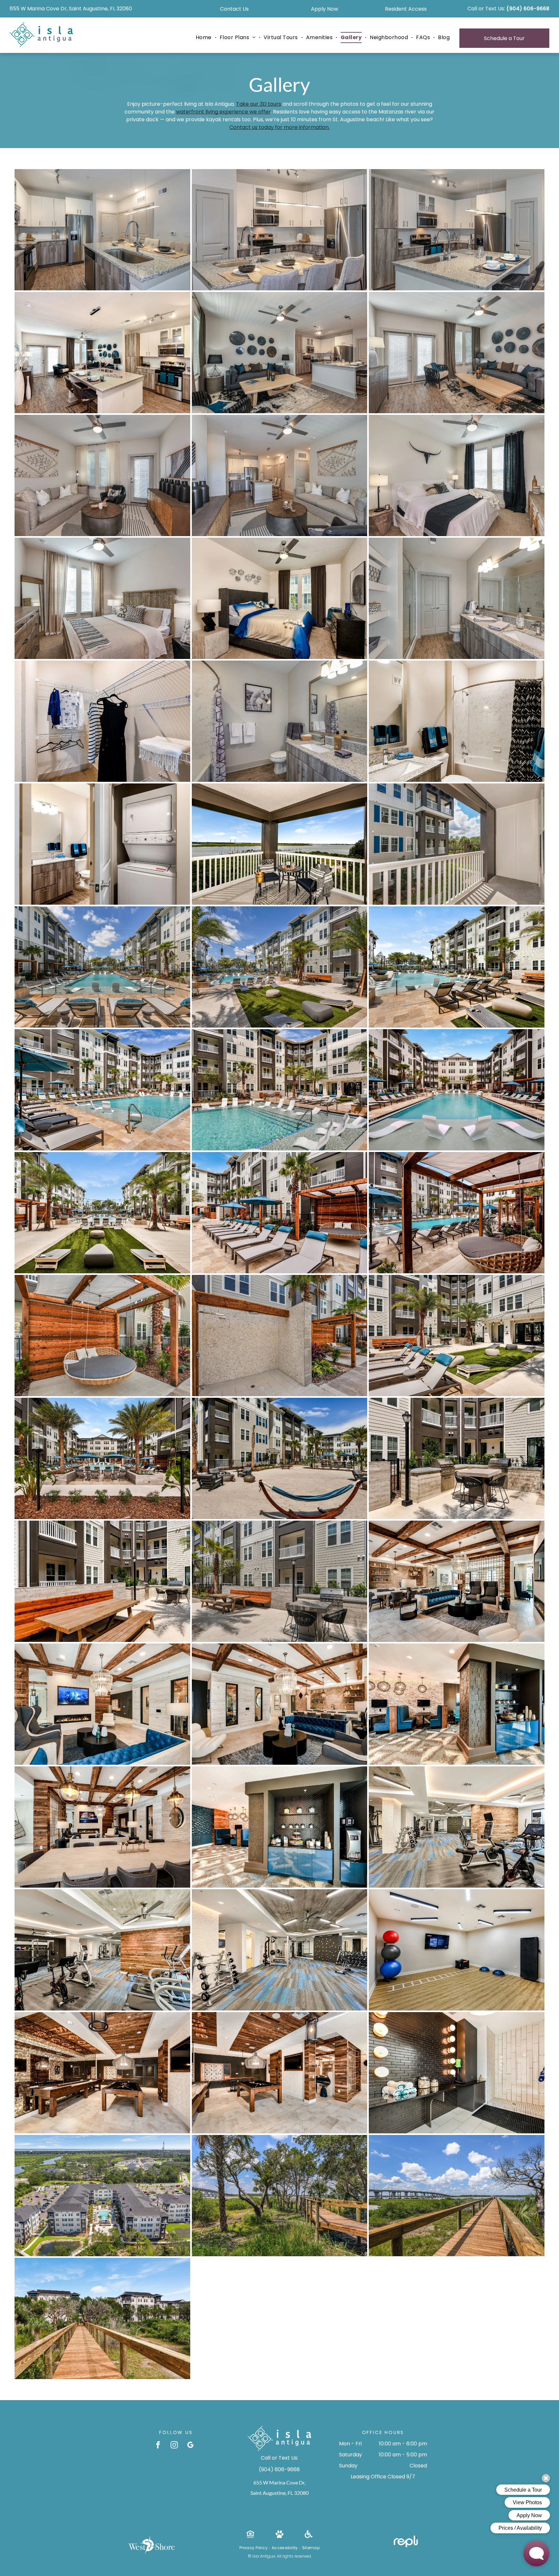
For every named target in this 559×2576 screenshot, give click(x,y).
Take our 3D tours (259, 104)
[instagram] (174, 2446)
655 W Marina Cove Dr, (279, 2482)
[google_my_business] (190, 2446)
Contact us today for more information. (279, 127)
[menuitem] (204, 38)
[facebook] (158, 2446)
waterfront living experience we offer (223, 112)
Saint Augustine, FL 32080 (279, 2493)
